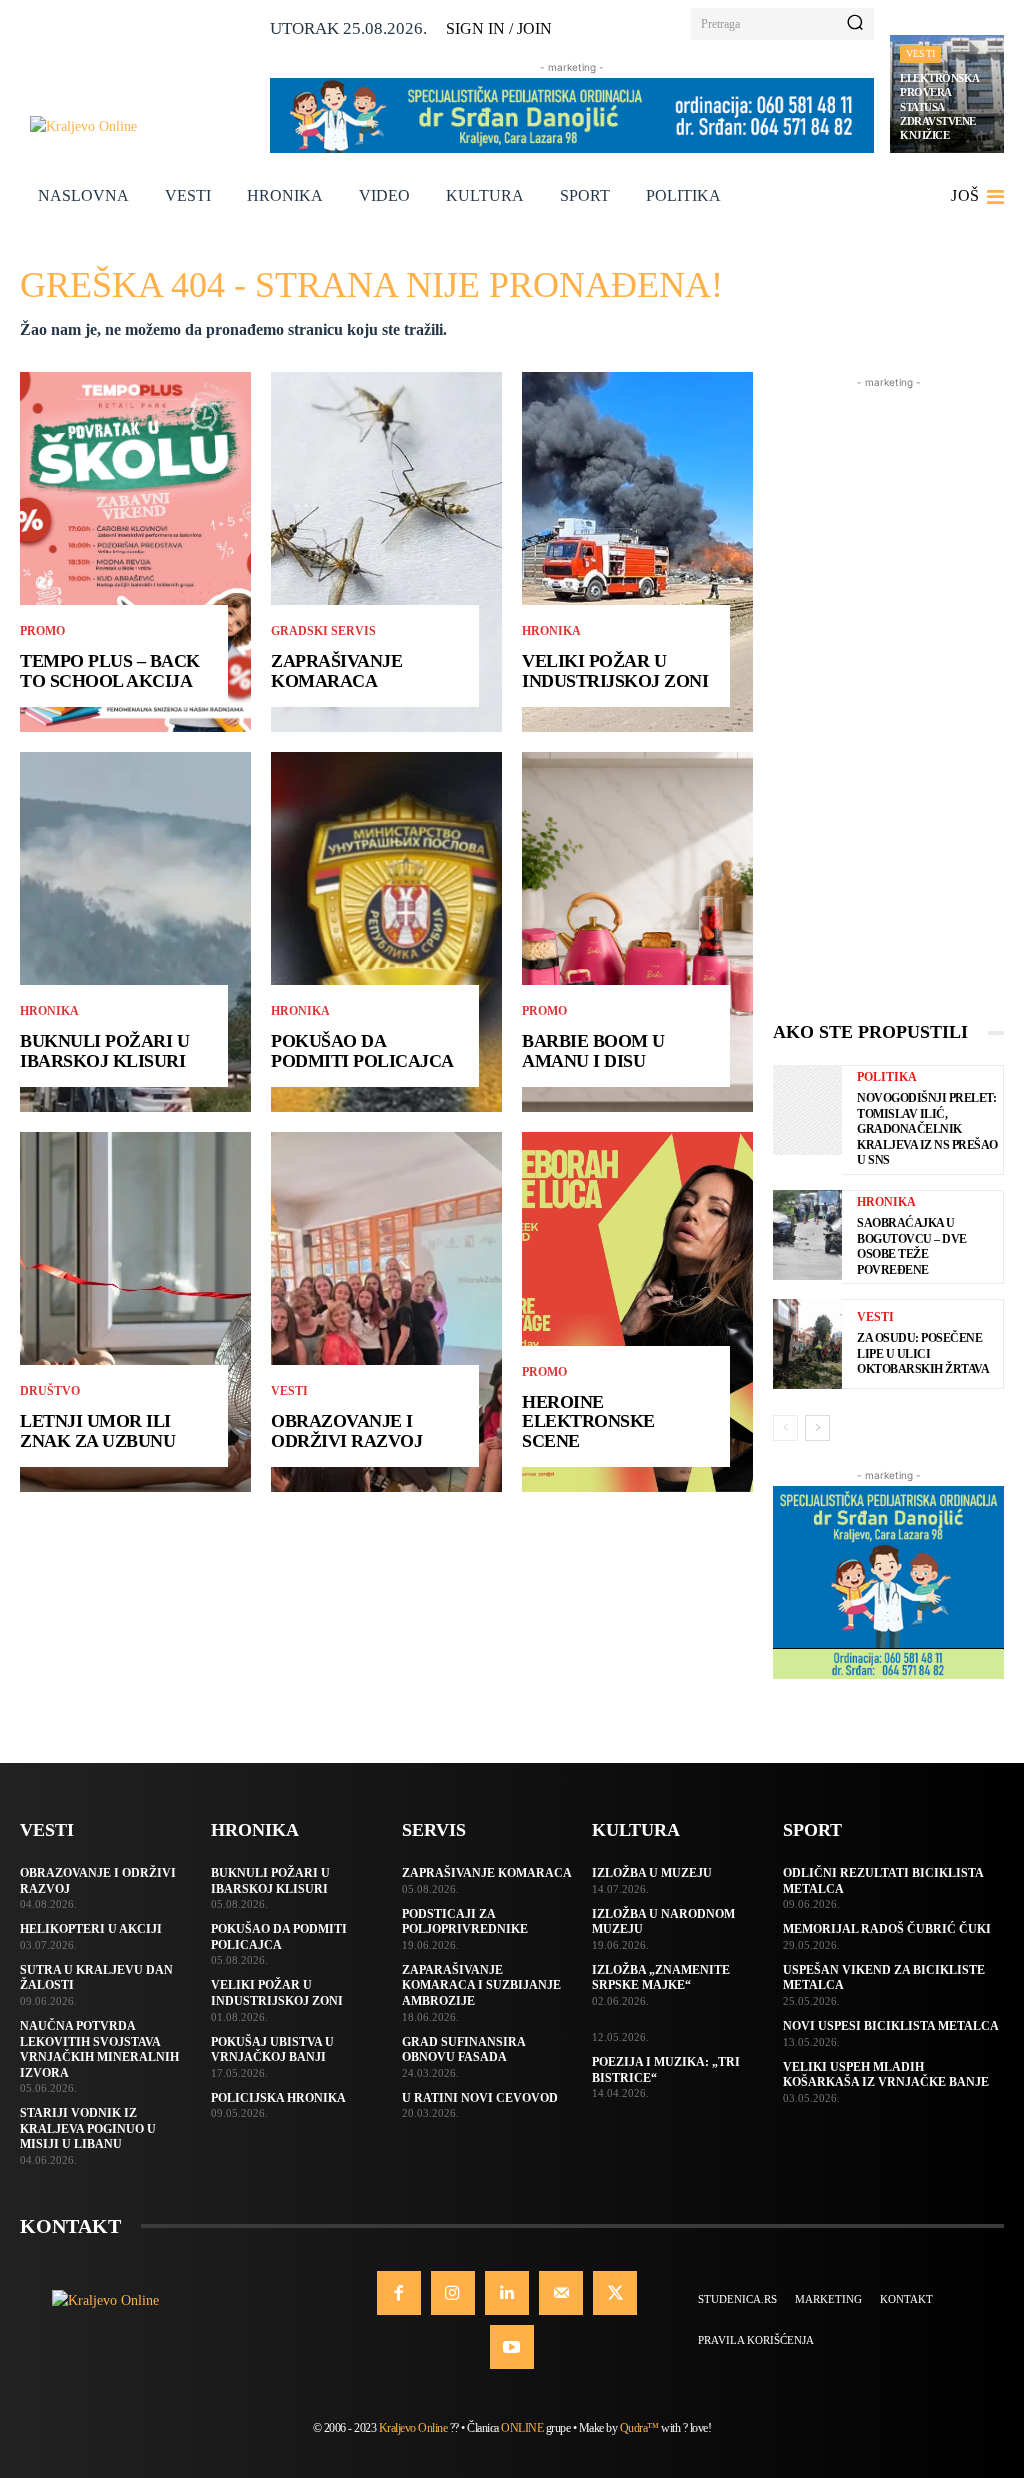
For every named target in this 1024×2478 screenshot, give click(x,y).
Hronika (49, 1011)
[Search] (855, 24)
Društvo (50, 1391)
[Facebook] (399, 2293)
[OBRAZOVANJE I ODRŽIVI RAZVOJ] (386, 1312)
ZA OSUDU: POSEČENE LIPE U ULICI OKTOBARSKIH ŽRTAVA (923, 1353)
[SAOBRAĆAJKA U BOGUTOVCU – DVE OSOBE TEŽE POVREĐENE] (807, 1235)
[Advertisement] (888, 693)
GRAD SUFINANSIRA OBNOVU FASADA (464, 2050)
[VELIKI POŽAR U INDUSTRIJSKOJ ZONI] (637, 552)
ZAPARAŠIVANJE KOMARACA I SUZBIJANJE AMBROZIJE (481, 1985)
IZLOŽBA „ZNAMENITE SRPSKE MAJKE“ (661, 1978)
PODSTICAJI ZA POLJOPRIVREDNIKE (465, 1922)
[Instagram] (453, 2293)
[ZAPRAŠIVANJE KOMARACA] (386, 552)
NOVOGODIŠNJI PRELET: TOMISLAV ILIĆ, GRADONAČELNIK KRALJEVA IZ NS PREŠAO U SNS (927, 1129)
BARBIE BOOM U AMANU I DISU (593, 1051)
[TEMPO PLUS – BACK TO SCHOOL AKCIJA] (135, 552)
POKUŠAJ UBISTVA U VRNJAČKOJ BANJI (272, 2050)
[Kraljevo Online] (142, 126)
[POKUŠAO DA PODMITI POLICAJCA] (386, 932)
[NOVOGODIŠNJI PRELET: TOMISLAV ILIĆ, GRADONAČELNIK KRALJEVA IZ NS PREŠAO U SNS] (807, 1110)
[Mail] (561, 2293)
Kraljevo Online (413, 2428)
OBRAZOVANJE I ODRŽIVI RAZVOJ (346, 1431)
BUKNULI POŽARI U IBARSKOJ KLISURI (104, 1051)
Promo (42, 631)
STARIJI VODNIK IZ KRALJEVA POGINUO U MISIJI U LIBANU (88, 2128)
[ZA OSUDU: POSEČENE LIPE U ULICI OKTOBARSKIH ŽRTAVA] (807, 1344)
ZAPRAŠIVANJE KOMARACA (336, 671)
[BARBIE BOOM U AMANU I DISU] (637, 932)
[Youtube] (512, 2347)
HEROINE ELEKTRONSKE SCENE (588, 1422)
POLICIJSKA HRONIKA (278, 2098)
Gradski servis (323, 631)
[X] (615, 2293)
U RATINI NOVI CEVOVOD (480, 2098)
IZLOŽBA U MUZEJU (652, 1873)
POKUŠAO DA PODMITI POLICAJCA (362, 1051)
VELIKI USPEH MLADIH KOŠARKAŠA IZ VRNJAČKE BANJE (886, 2075)
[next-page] (817, 1428)
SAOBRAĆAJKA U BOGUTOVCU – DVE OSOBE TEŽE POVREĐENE (912, 1246)
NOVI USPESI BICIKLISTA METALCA (891, 2026)
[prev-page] (785, 1428)
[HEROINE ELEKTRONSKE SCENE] (637, 1312)
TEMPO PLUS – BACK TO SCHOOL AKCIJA (110, 671)
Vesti (920, 53)
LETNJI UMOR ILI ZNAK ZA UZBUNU (97, 1431)
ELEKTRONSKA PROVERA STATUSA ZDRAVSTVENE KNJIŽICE (940, 106)
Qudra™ (639, 2428)
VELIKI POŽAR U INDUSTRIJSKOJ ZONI (615, 671)
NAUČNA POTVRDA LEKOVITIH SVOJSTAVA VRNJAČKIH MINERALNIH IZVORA (99, 2049)
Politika (887, 1077)
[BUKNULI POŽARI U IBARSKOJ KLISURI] (135, 932)
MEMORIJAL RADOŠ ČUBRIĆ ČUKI (887, 1929)
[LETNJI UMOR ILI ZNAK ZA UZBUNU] (135, 1312)
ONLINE (522, 2428)
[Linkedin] (507, 2293)
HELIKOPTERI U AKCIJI (91, 1929)
